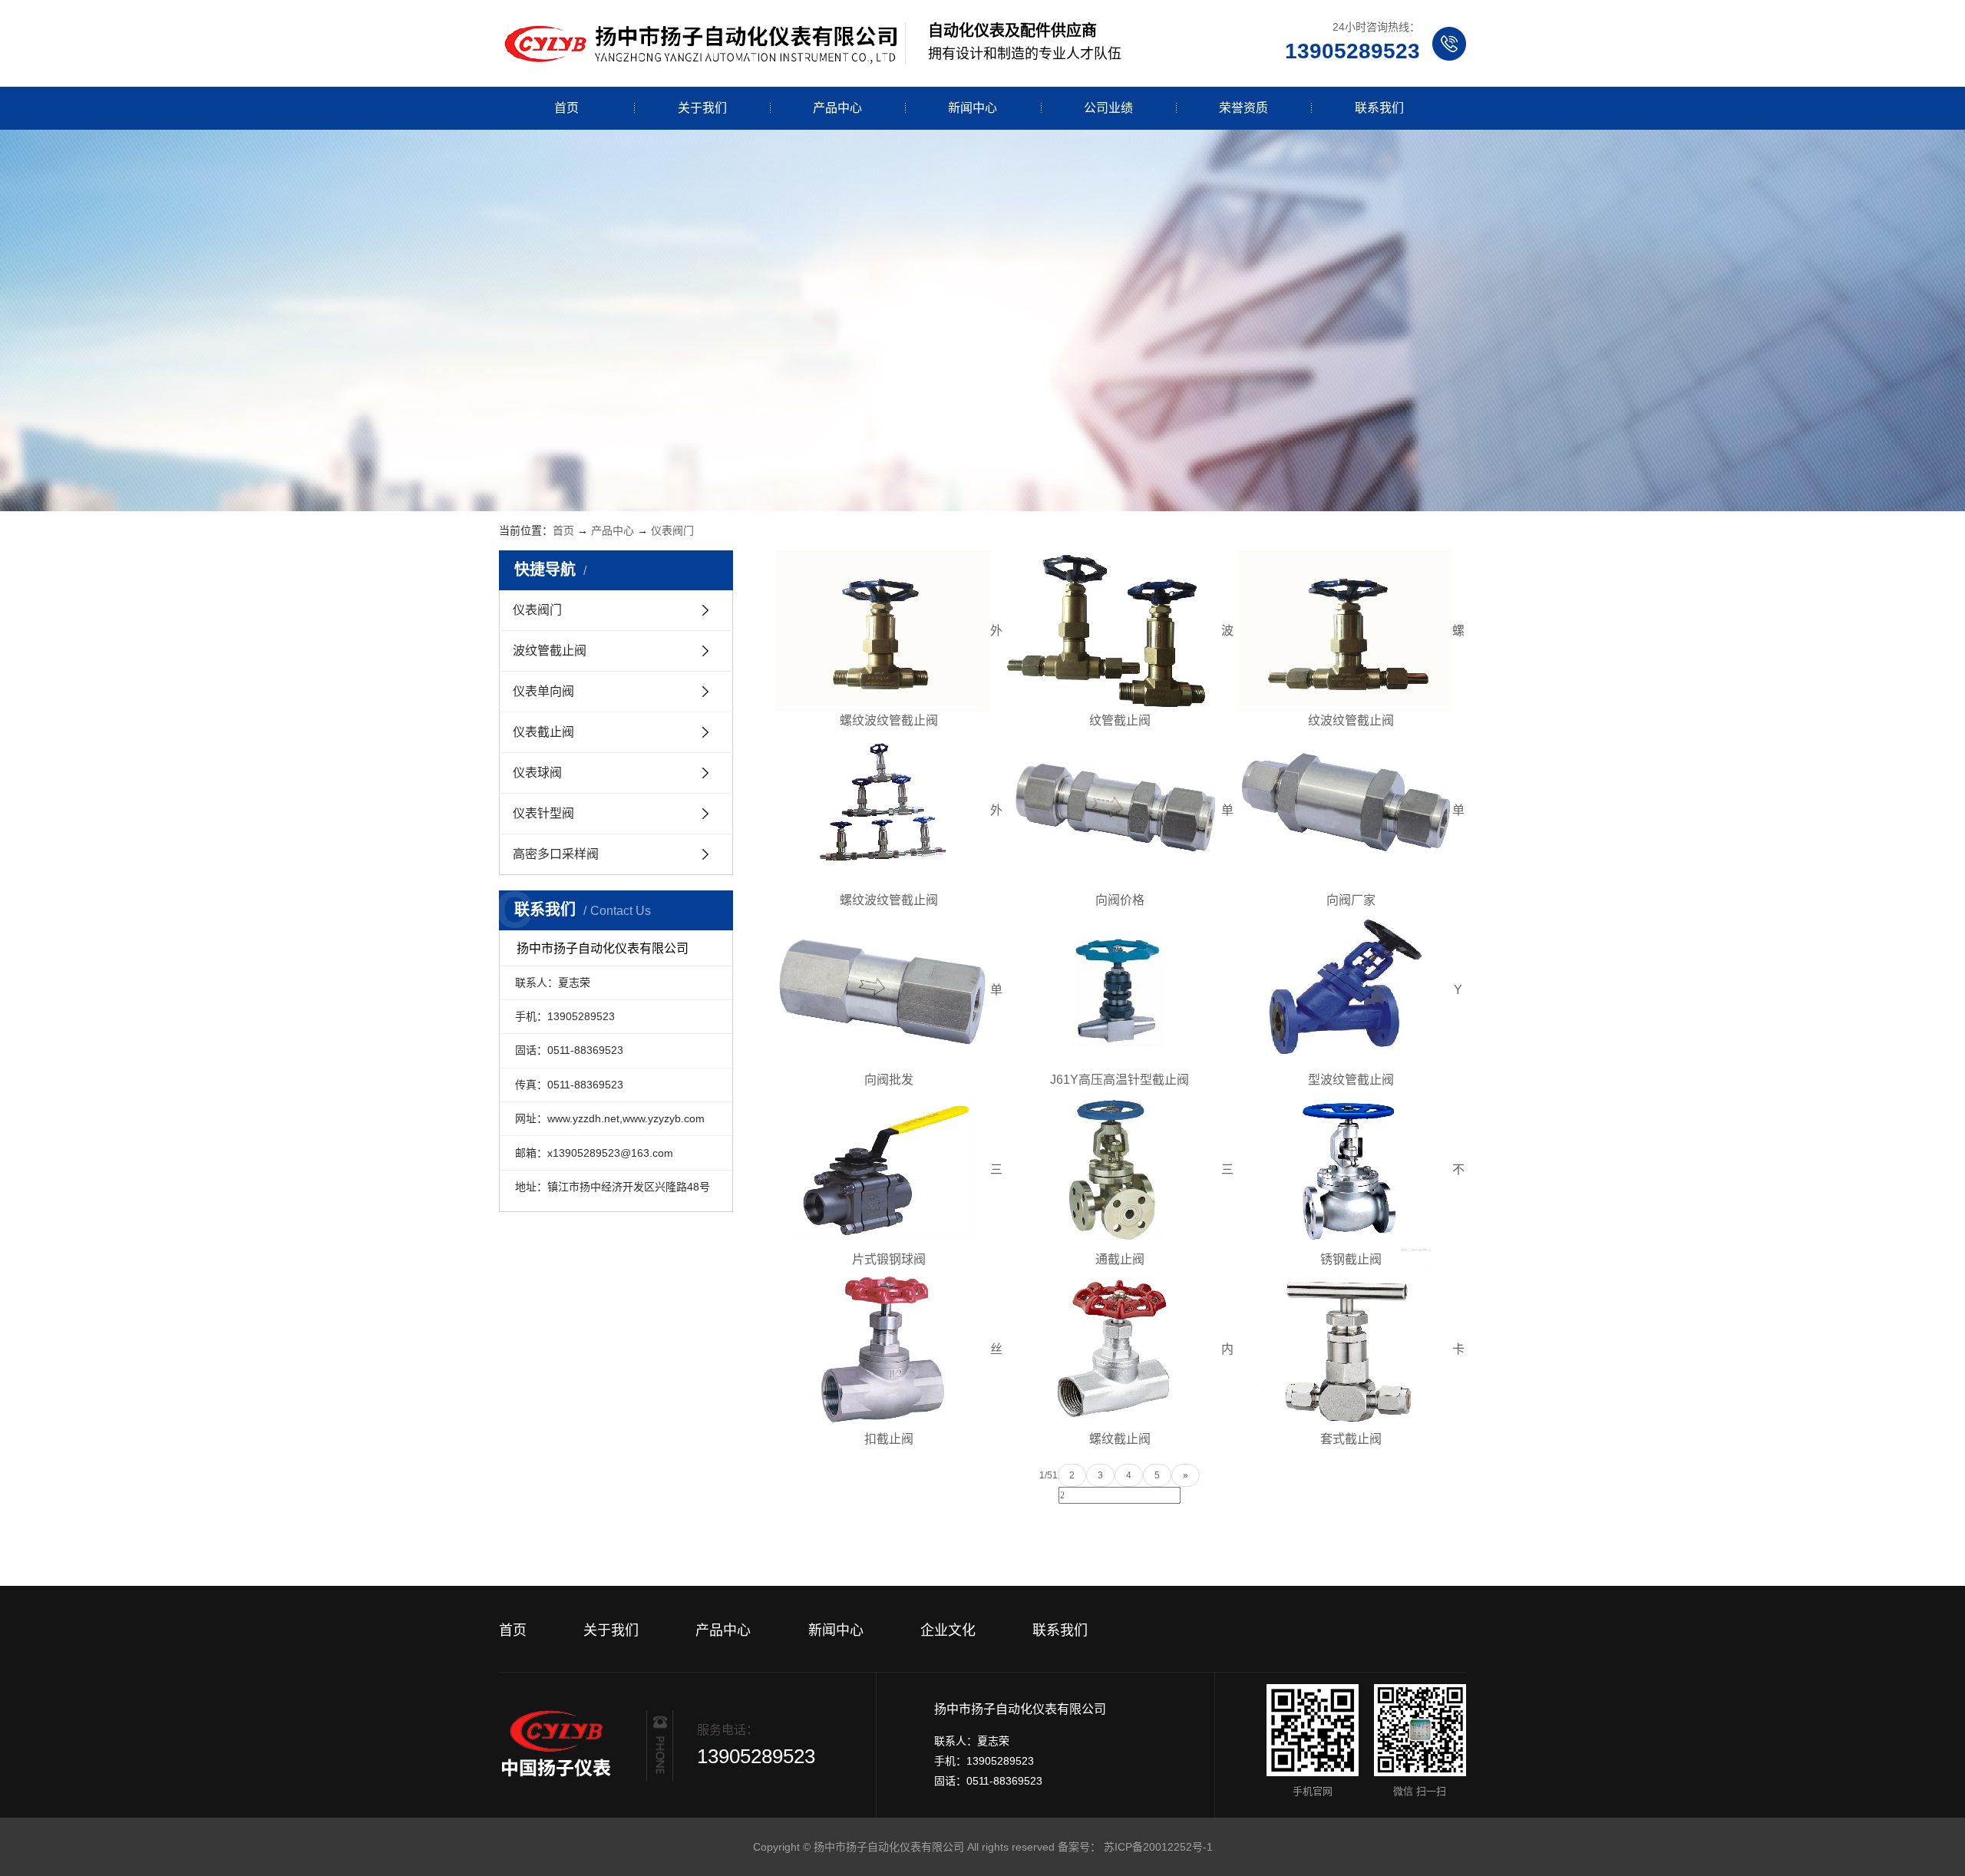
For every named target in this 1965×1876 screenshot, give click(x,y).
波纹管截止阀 (550, 651)
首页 (566, 108)
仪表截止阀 (543, 732)
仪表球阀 (537, 773)
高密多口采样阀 (556, 854)
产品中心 (837, 108)
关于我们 (702, 108)
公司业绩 (1108, 108)
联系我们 (1379, 108)
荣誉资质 (1243, 108)
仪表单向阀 (543, 691)
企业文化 (948, 1630)
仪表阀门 (672, 530)
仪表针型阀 (543, 813)
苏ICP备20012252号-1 (1158, 1847)
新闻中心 (973, 108)
